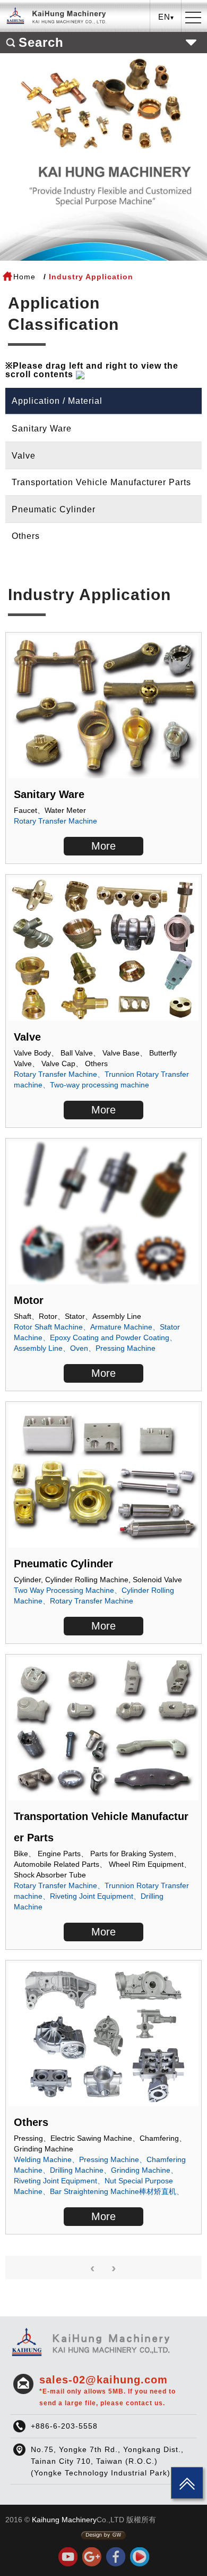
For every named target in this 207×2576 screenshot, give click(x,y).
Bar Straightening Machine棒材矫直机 (113, 2191)
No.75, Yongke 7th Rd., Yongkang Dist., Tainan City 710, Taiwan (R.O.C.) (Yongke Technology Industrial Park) (107, 2461)
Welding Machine (43, 2159)
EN (166, 56)
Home (24, 277)
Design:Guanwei (103, 2536)
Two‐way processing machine (100, 1085)
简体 (166, 73)
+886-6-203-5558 (64, 2426)
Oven (79, 1348)
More (103, 846)
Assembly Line (38, 1348)
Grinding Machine (141, 2170)
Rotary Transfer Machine (55, 821)
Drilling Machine (77, 2170)
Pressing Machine (126, 1348)
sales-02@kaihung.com (107, 2390)
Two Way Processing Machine (64, 1590)
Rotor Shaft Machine (48, 1327)
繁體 (166, 40)
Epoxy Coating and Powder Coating (110, 1337)
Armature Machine (121, 1327)
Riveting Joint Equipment (92, 1896)
